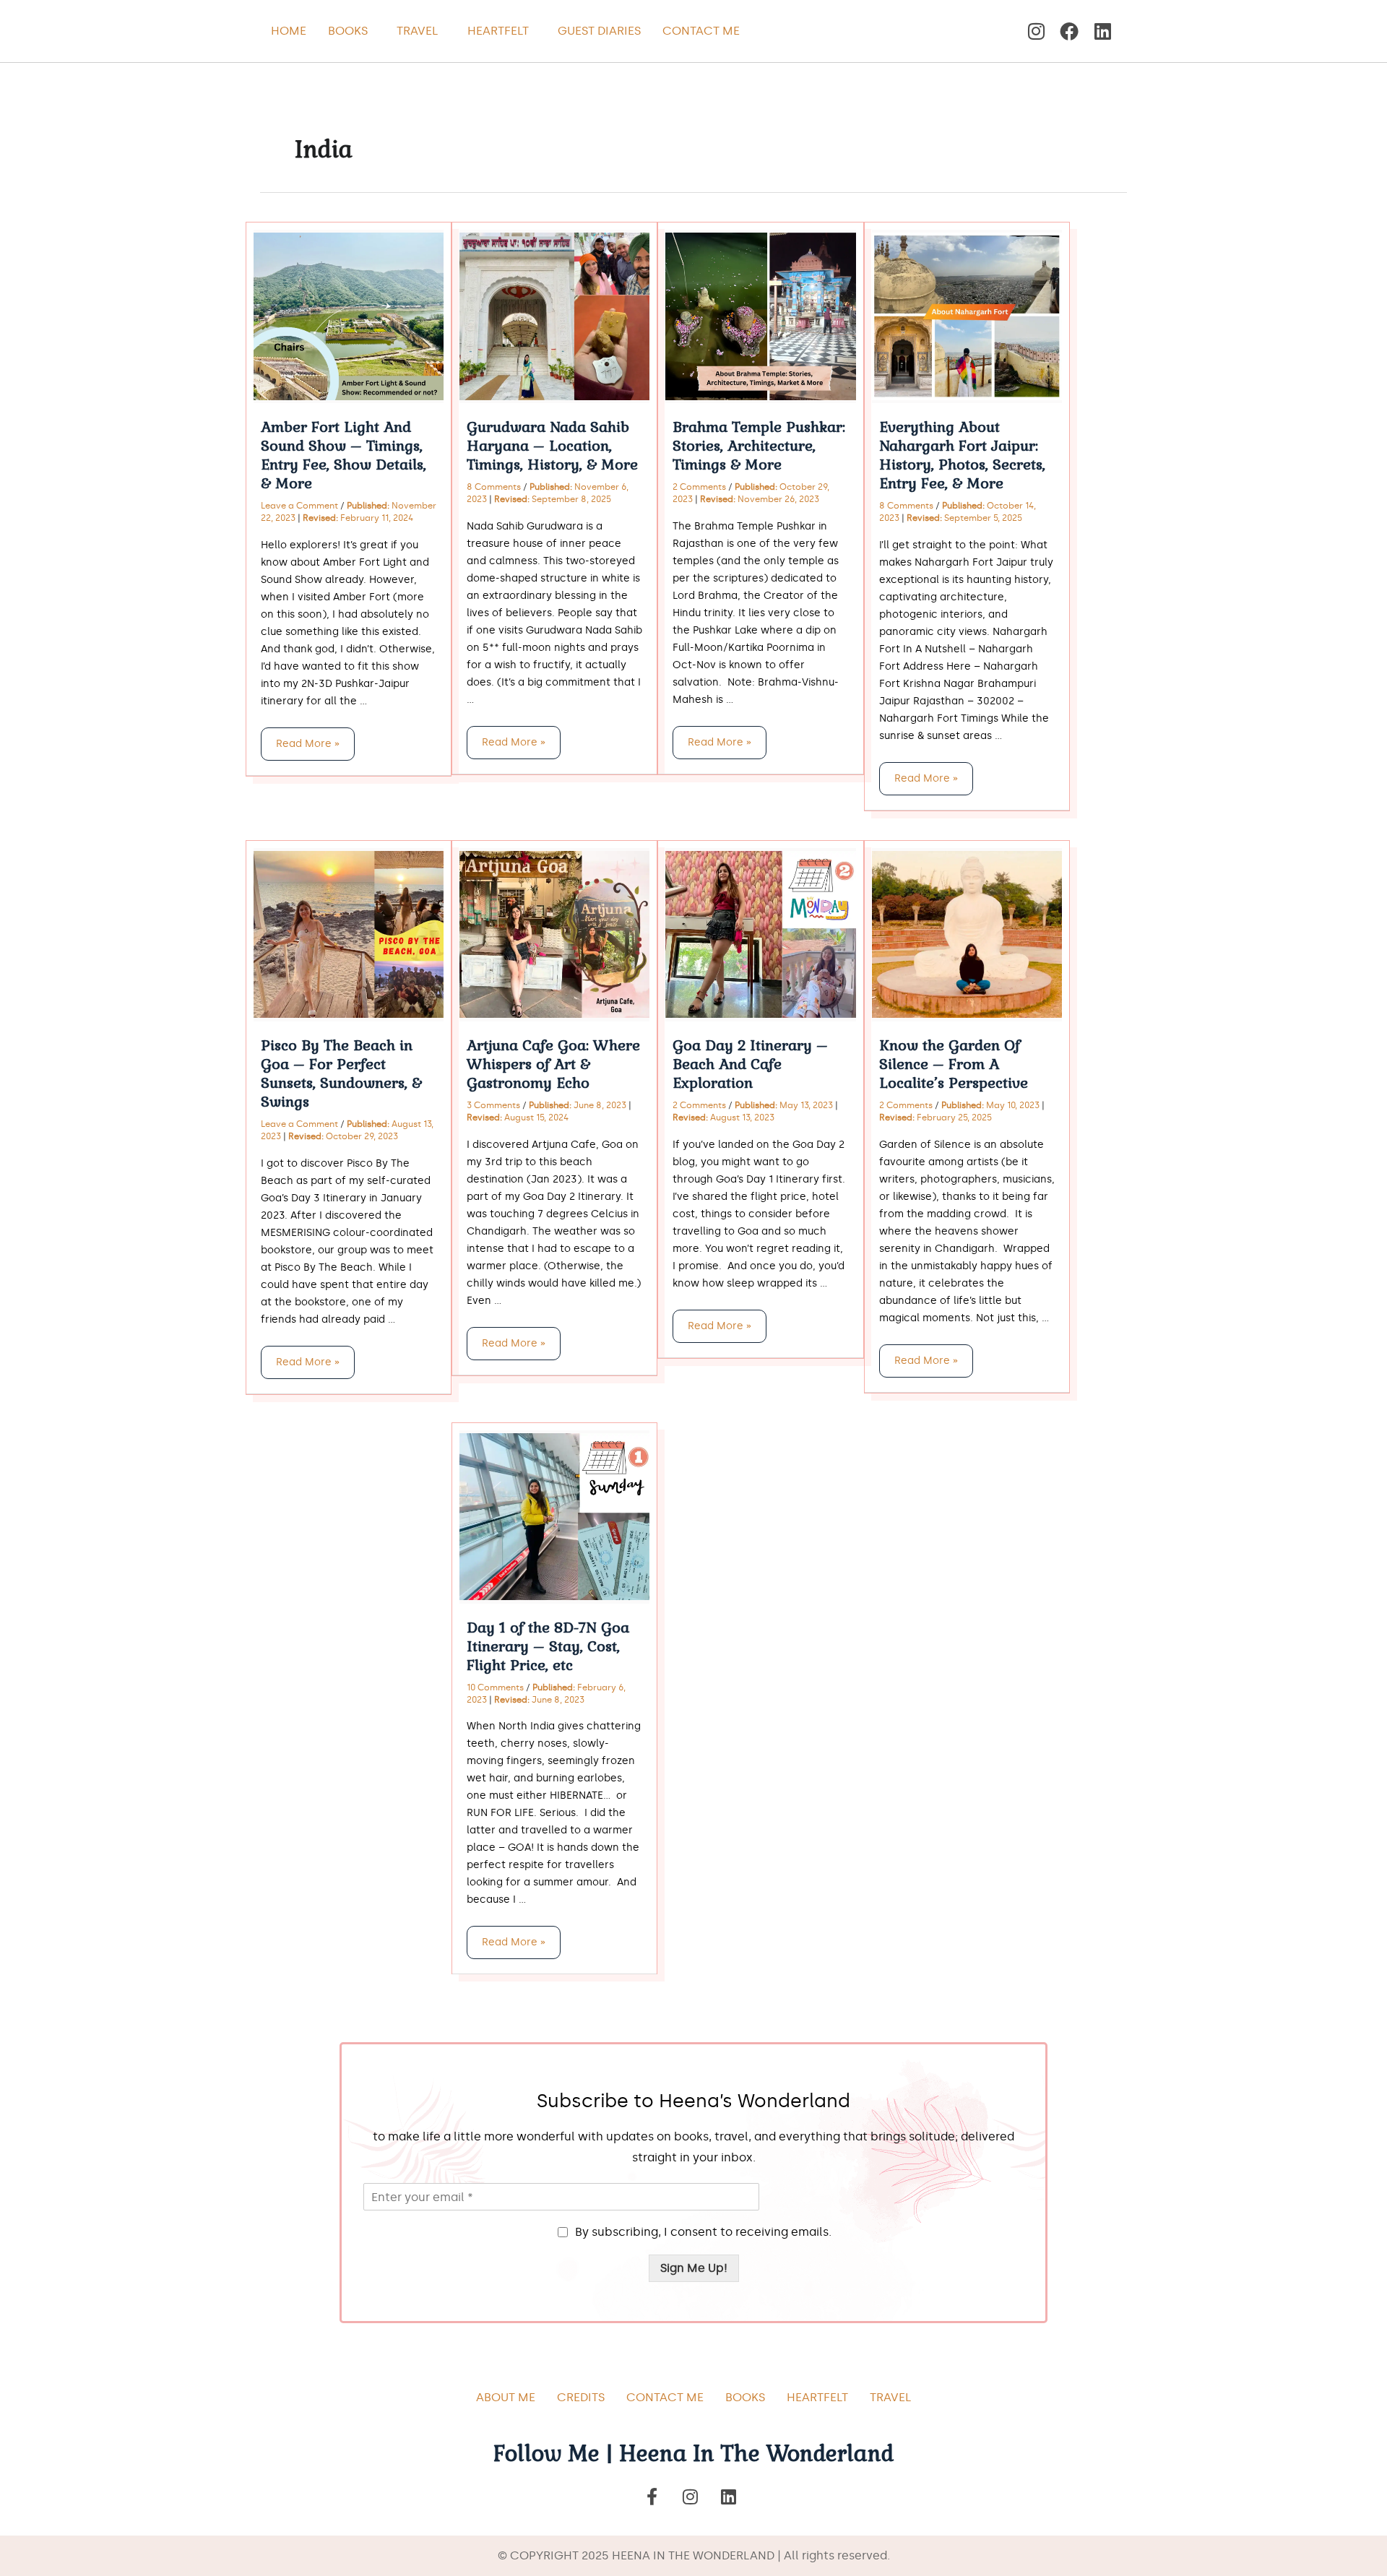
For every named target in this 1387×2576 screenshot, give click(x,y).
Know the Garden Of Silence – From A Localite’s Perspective (954, 1064)
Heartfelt (498, 31)
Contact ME (665, 2397)
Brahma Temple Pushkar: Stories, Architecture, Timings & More (759, 446)
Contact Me (701, 31)
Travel (418, 31)
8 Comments (494, 487)
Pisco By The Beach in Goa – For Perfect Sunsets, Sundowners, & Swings (341, 1073)
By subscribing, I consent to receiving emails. (703, 2232)
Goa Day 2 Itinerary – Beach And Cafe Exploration (750, 1064)
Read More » (307, 739)
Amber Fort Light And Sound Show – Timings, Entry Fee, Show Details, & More (343, 455)
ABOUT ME (506, 2397)
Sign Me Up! (694, 2268)
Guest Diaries (599, 31)
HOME (289, 31)
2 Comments (699, 487)
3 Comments (493, 1105)
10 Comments (495, 1687)
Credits (581, 2397)
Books (348, 31)
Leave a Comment (299, 506)
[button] (351, 31)
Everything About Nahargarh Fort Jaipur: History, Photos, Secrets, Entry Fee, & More (962, 455)
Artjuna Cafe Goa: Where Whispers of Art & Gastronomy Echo (553, 1064)
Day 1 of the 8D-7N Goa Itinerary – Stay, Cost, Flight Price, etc (548, 1646)
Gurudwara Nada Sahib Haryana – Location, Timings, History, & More (552, 446)
